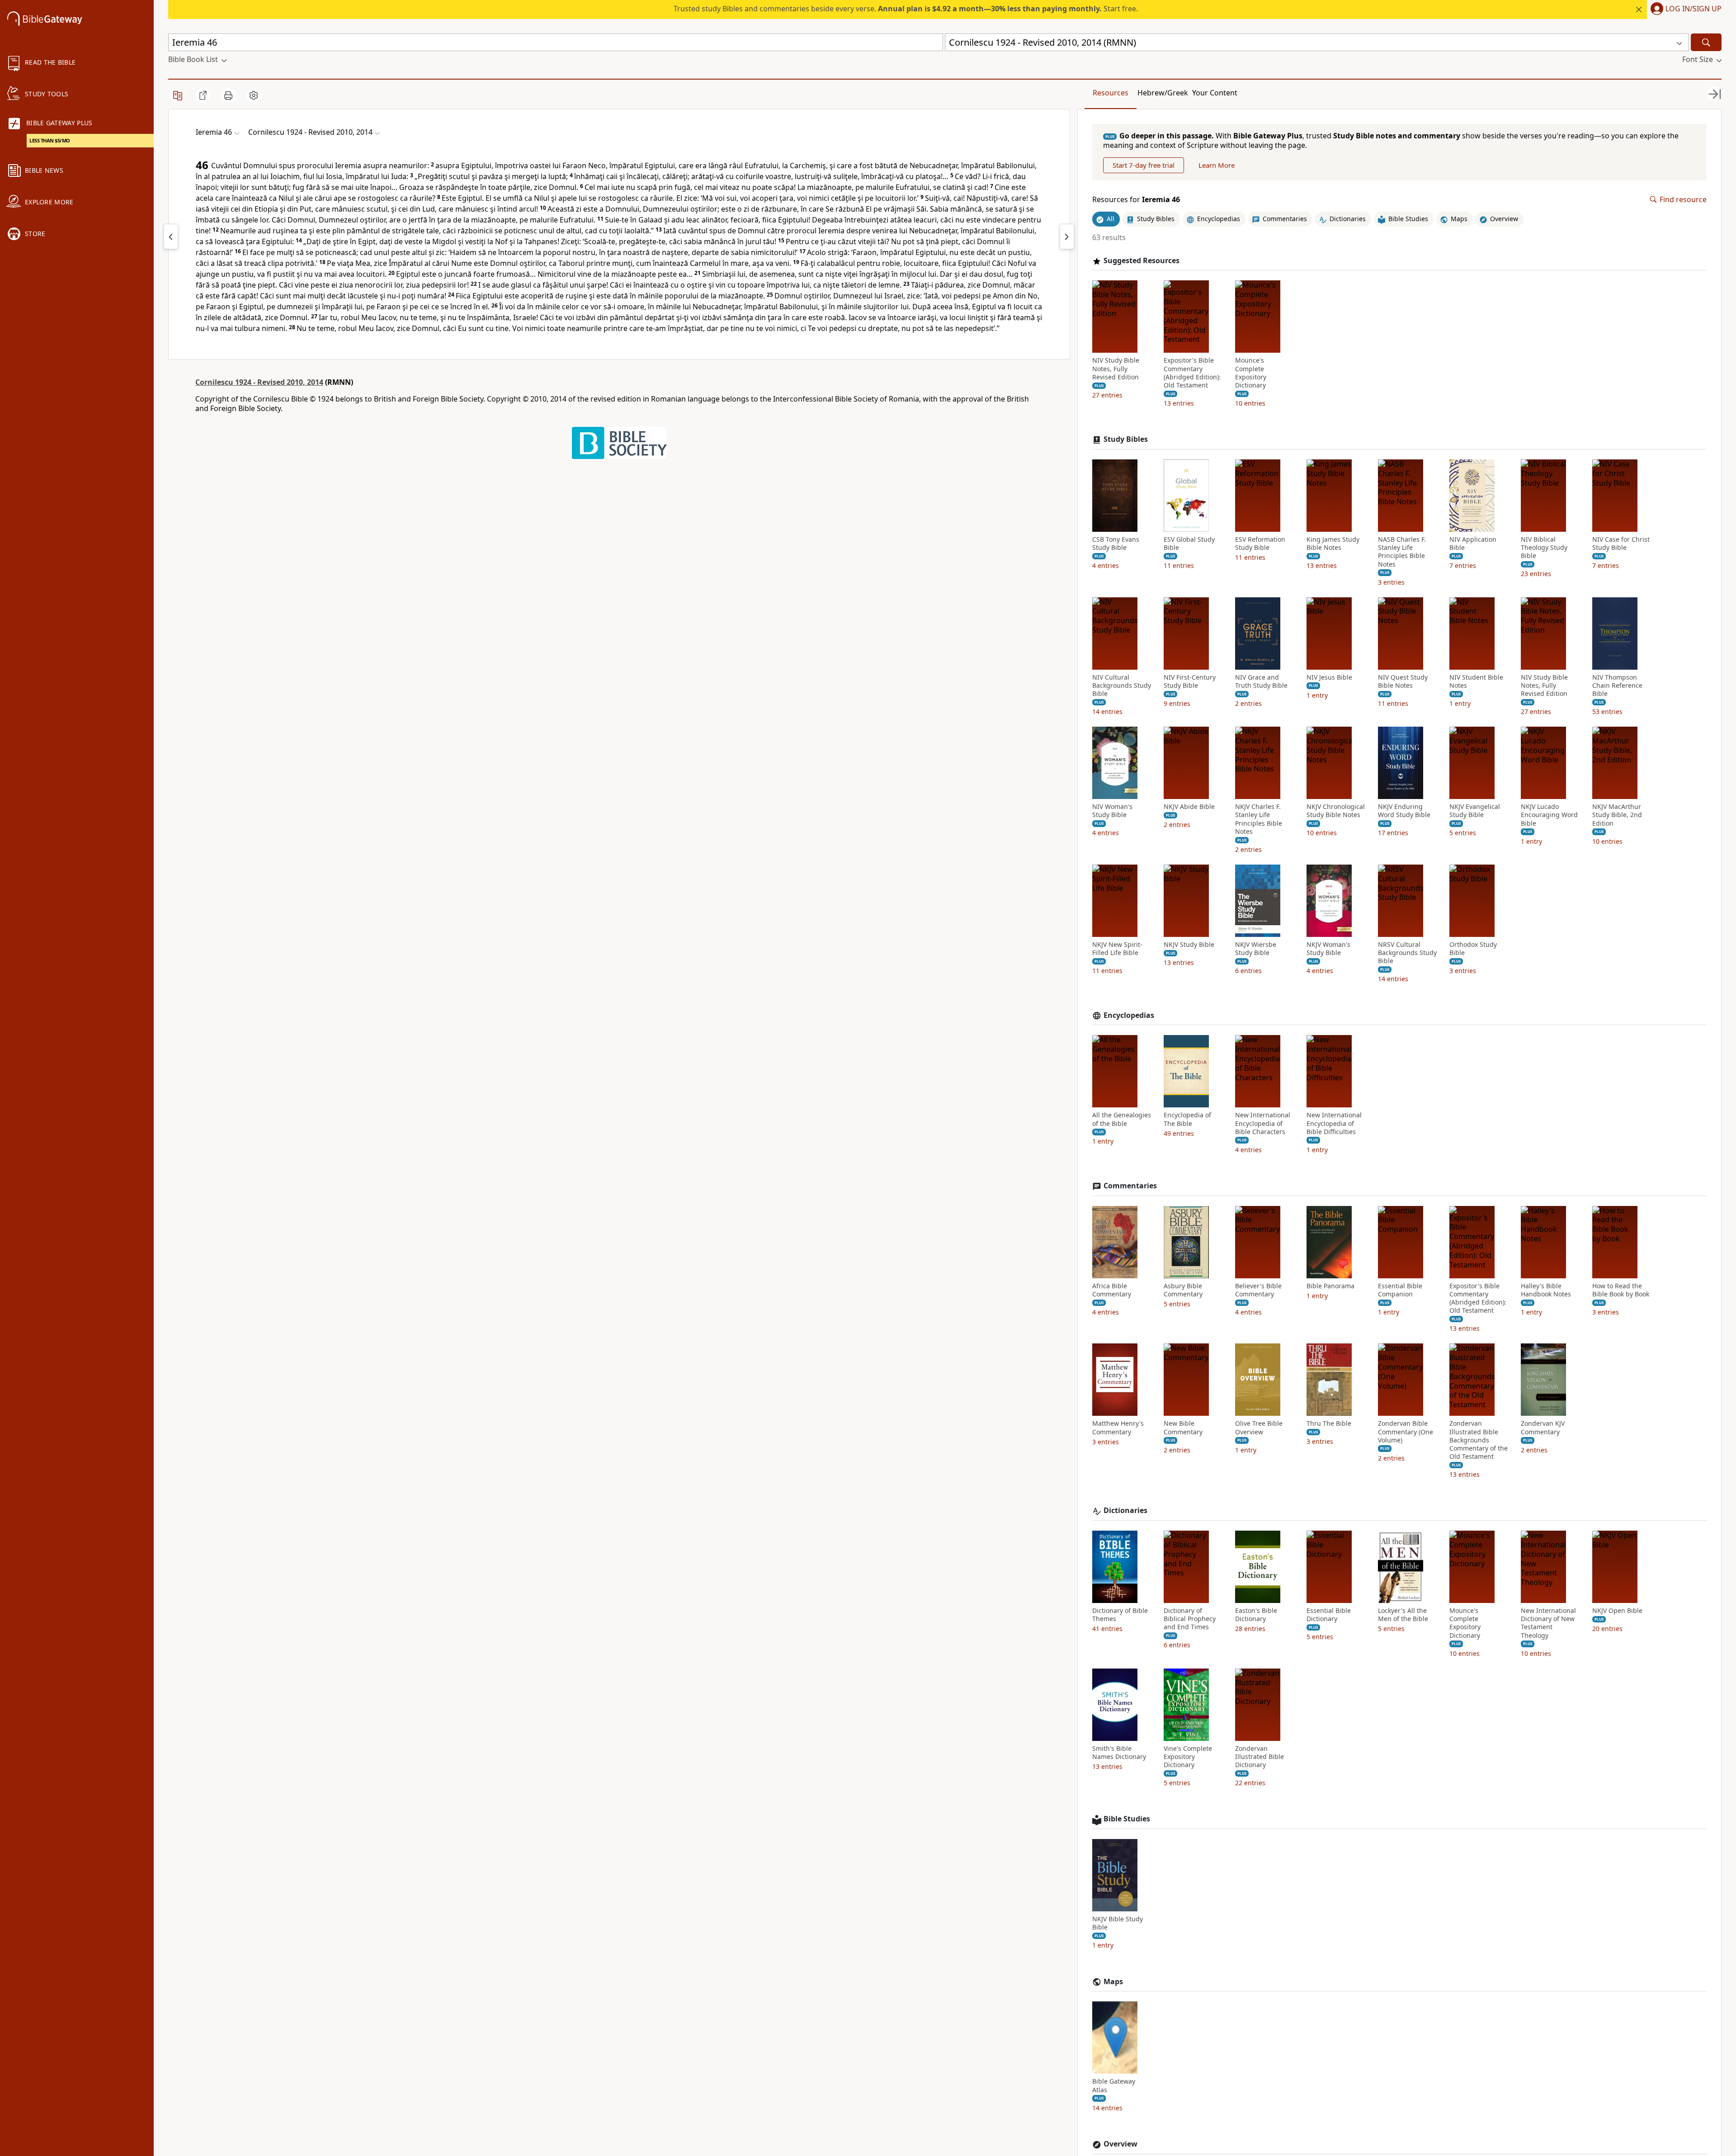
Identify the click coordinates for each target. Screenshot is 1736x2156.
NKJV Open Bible (1617, 1611)
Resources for (1136, 200)
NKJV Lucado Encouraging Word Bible (1549, 815)
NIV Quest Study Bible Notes (1403, 681)
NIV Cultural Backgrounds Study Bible (1122, 686)
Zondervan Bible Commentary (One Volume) (1406, 1432)
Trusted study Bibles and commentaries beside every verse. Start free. (906, 9)
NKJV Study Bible (1189, 945)
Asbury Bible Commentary (1183, 1290)
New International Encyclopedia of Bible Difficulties (1334, 1123)
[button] (1684, 9)
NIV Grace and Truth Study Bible (1261, 681)
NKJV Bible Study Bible (1118, 1923)
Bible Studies (1127, 1819)
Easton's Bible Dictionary (1256, 1615)
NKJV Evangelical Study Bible (1475, 811)
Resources (1111, 93)
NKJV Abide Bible (1189, 807)
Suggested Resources (1142, 261)
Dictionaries (1125, 1511)
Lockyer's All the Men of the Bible (1403, 1615)
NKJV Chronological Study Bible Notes (1336, 811)
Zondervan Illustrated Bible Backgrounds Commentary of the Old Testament (1479, 1440)
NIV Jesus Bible (1329, 677)
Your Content (1215, 93)
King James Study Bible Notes (1333, 544)
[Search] (1706, 42)
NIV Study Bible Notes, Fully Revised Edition (1116, 369)
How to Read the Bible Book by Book (1621, 1290)
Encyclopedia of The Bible (1187, 1119)
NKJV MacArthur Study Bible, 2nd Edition (1617, 815)
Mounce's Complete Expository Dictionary (1251, 373)
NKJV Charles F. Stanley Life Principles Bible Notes (1259, 819)
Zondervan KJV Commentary (1543, 1428)
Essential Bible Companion (1400, 1290)
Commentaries (1130, 1186)
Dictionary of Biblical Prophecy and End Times (1190, 1619)
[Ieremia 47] (1067, 236)
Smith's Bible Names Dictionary (1119, 1753)
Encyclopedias (1129, 1015)
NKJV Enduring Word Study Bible (1404, 811)
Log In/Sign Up (1694, 9)
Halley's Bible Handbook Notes (1546, 1290)
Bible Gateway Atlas (1114, 2085)
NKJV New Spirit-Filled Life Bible (1117, 949)
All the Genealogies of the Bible (1122, 1119)
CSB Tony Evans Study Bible (1116, 544)
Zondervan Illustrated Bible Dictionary (1260, 1757)
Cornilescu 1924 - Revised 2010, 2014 (259, 382)
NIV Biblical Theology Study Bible (1544, 548)
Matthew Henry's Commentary (1118, 1428)
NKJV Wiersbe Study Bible (1256, 949)
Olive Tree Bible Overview (1259, 1428)
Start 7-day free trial (1144, 165)
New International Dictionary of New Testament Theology (1548, 1623)
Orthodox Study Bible (1473, 949)
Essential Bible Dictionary (1329, 1615)
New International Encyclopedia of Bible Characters (1263, 1123)
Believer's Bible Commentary (1258, 1290)
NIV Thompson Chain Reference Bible (1617, 686)
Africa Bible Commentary (1112, 1290)
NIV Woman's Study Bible (1112, 811)
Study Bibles (1126, 439)
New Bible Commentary (1183, 1428)
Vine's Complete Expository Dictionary (1188, 1757)
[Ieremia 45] (171, 236)
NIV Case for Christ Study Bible (1621, 544)
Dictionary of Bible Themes (1120, 1615)
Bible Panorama (1330, 1286)
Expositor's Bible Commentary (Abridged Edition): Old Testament (1192, 373)
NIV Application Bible (1473, 544)
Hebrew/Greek (1163, 93)
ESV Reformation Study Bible (1260, 544)
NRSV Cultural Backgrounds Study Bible (1407, 953)
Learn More (1217, 165)
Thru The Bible (1329, 1423)
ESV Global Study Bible (1189, 544)
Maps (1113, 1982)
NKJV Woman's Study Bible (1328, 949)
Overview (1120, 2144)
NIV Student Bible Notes (1476, 681)
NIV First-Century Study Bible (1190, 681)
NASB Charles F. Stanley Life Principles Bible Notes (1402, 552)
